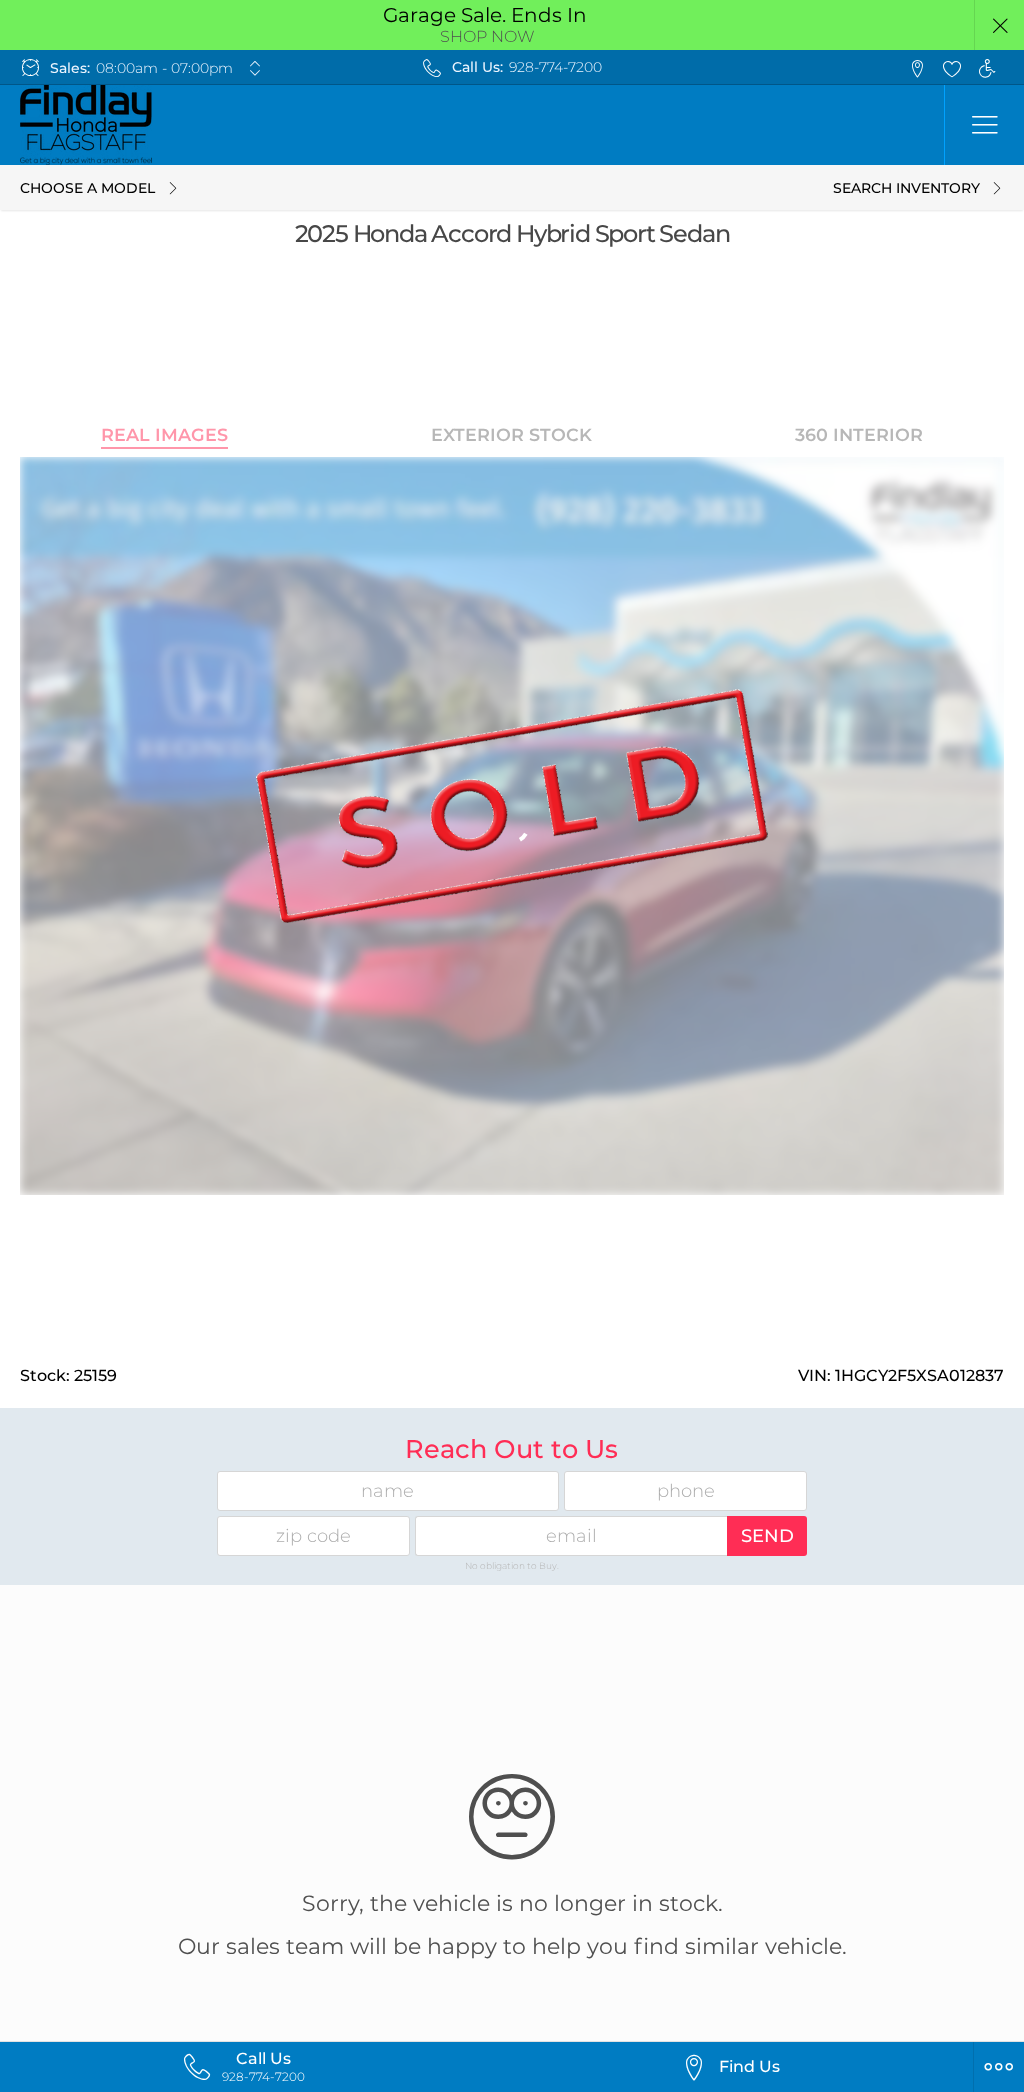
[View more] (255, 68)
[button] (999, 25)
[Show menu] (984, 125)
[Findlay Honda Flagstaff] (86, 125)
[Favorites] (951, 67)
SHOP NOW (487, 36)
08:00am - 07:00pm (164, 68)
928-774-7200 (555, 67)
